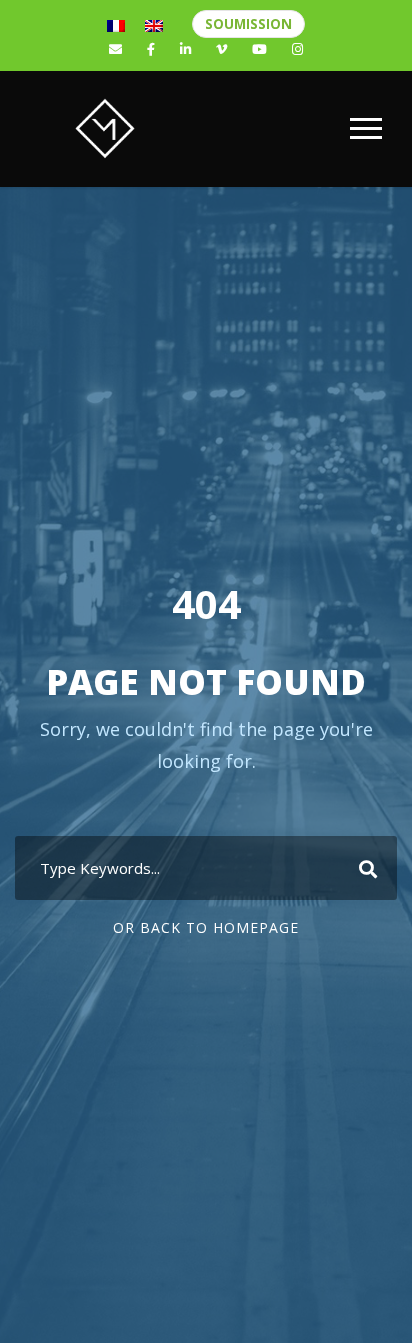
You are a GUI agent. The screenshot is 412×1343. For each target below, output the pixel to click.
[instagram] (297, 49)
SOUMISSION (248, 24)
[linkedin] (185, 49)
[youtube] (259, 49)
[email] (115, 49)
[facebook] (151, 49)
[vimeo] (221, 49)
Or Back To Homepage (206, 927)
